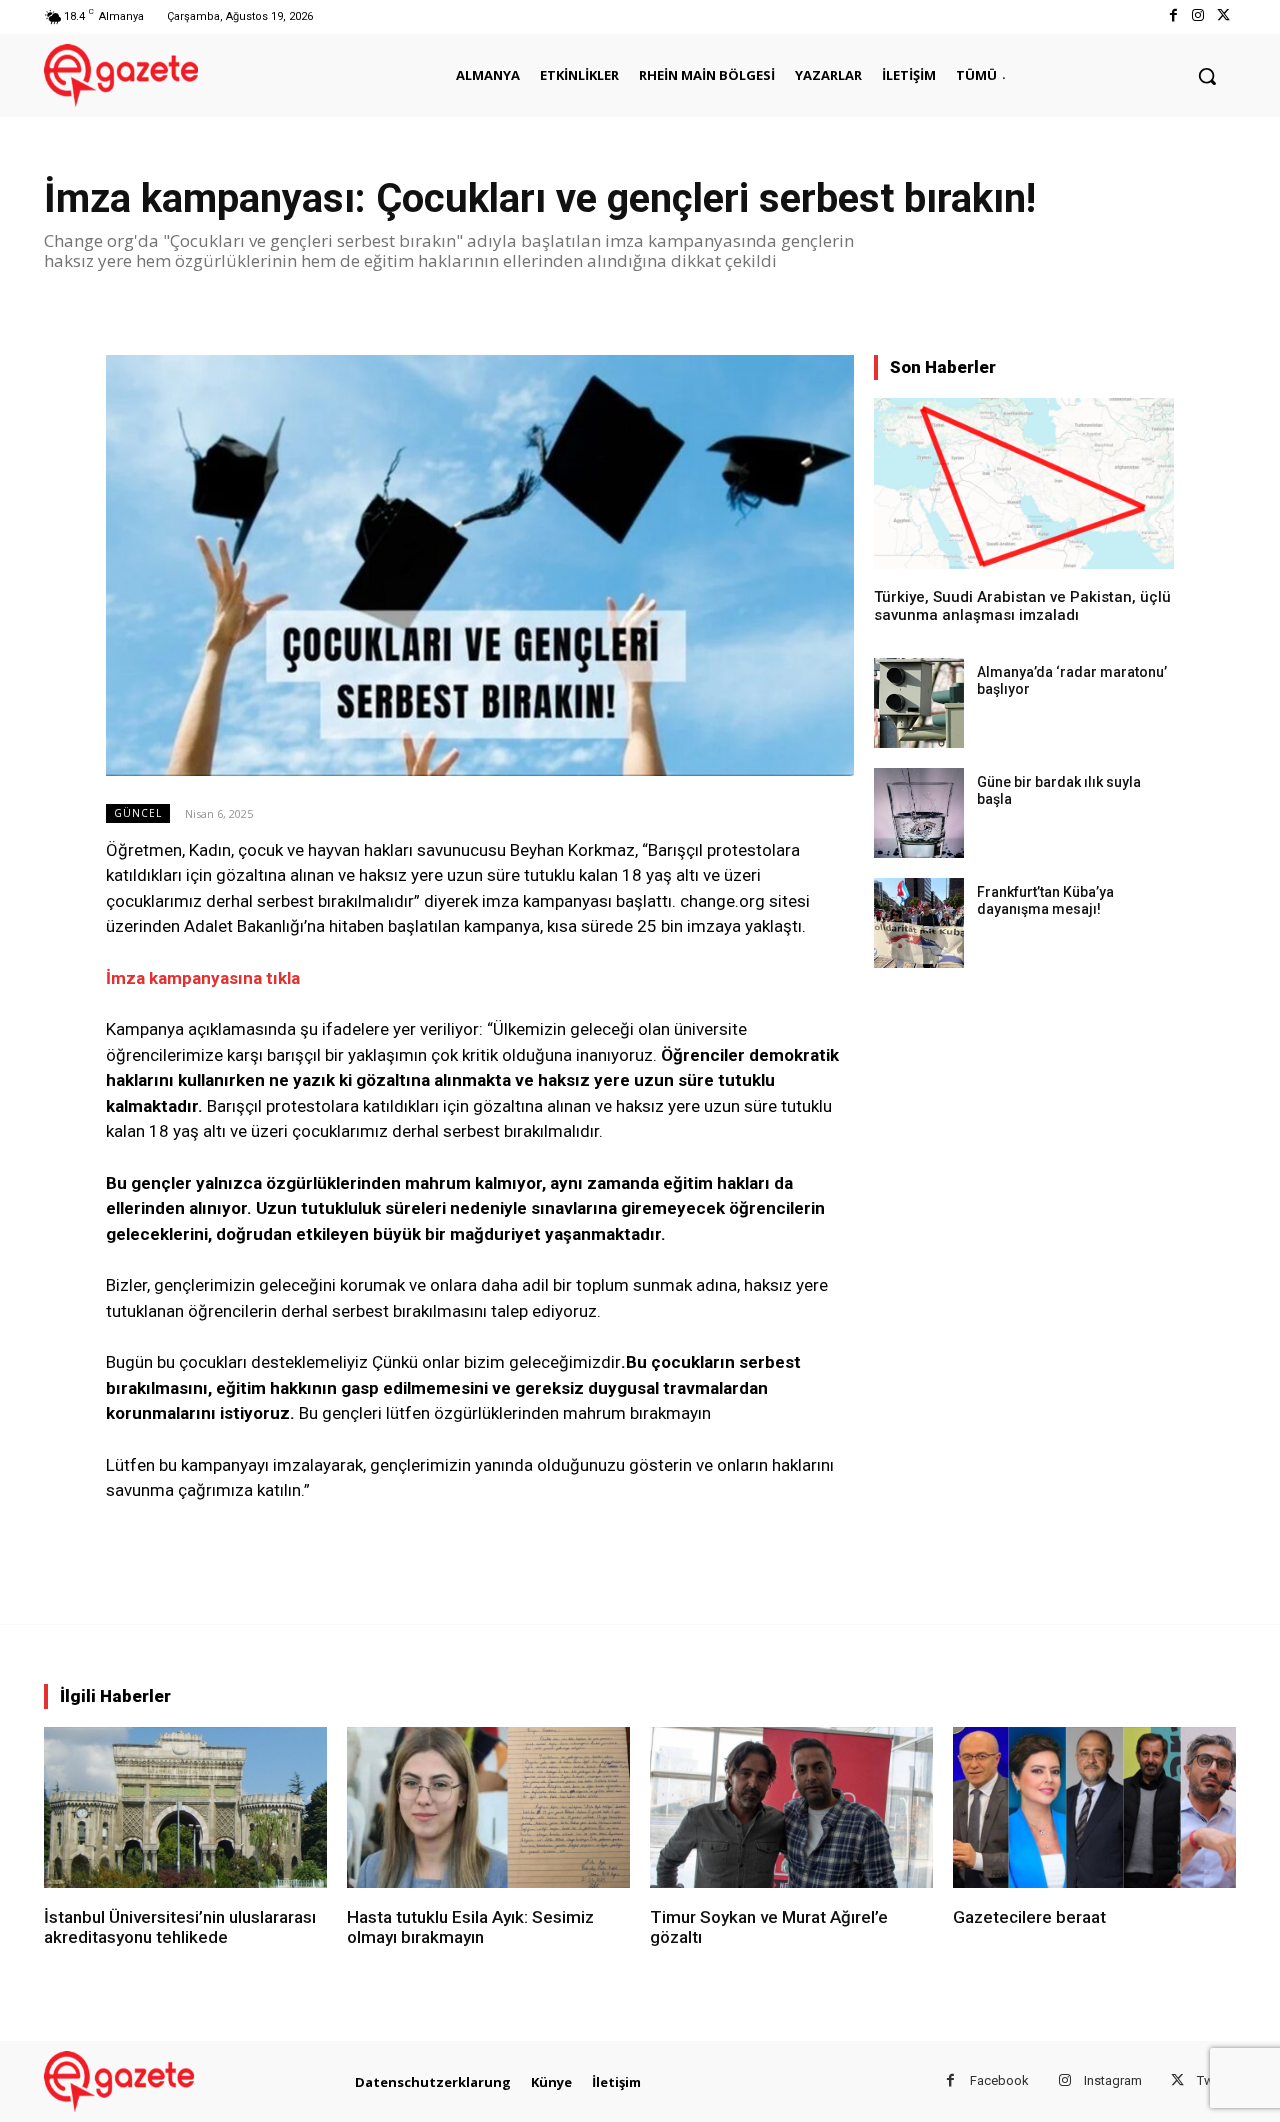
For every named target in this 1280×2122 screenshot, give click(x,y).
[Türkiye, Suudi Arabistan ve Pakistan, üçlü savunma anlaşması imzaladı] (1024, 483)
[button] (1207, 76)
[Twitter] (1223, 16)
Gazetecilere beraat (1029, 1917)
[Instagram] (1198, 16)
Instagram (1113, 2080)
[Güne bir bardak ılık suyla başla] (919, 813)
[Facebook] (1172, 16)
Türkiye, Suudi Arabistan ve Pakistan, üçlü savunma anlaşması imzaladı (1022, 606)
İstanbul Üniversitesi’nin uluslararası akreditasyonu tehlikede (180, 1927)
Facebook (999, 2080)
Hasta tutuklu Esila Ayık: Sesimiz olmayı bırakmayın (470, 1927)
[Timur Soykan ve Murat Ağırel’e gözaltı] (791, 1807)
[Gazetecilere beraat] (1094, 1807)
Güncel (138, 813)
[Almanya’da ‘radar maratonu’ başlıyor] (919, 703)
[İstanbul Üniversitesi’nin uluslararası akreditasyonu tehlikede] (185, 1807)
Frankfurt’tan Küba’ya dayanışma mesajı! (1045, 900)
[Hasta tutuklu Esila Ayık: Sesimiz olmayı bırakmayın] (488, 1807)
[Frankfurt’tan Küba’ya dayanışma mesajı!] (919, 923)
